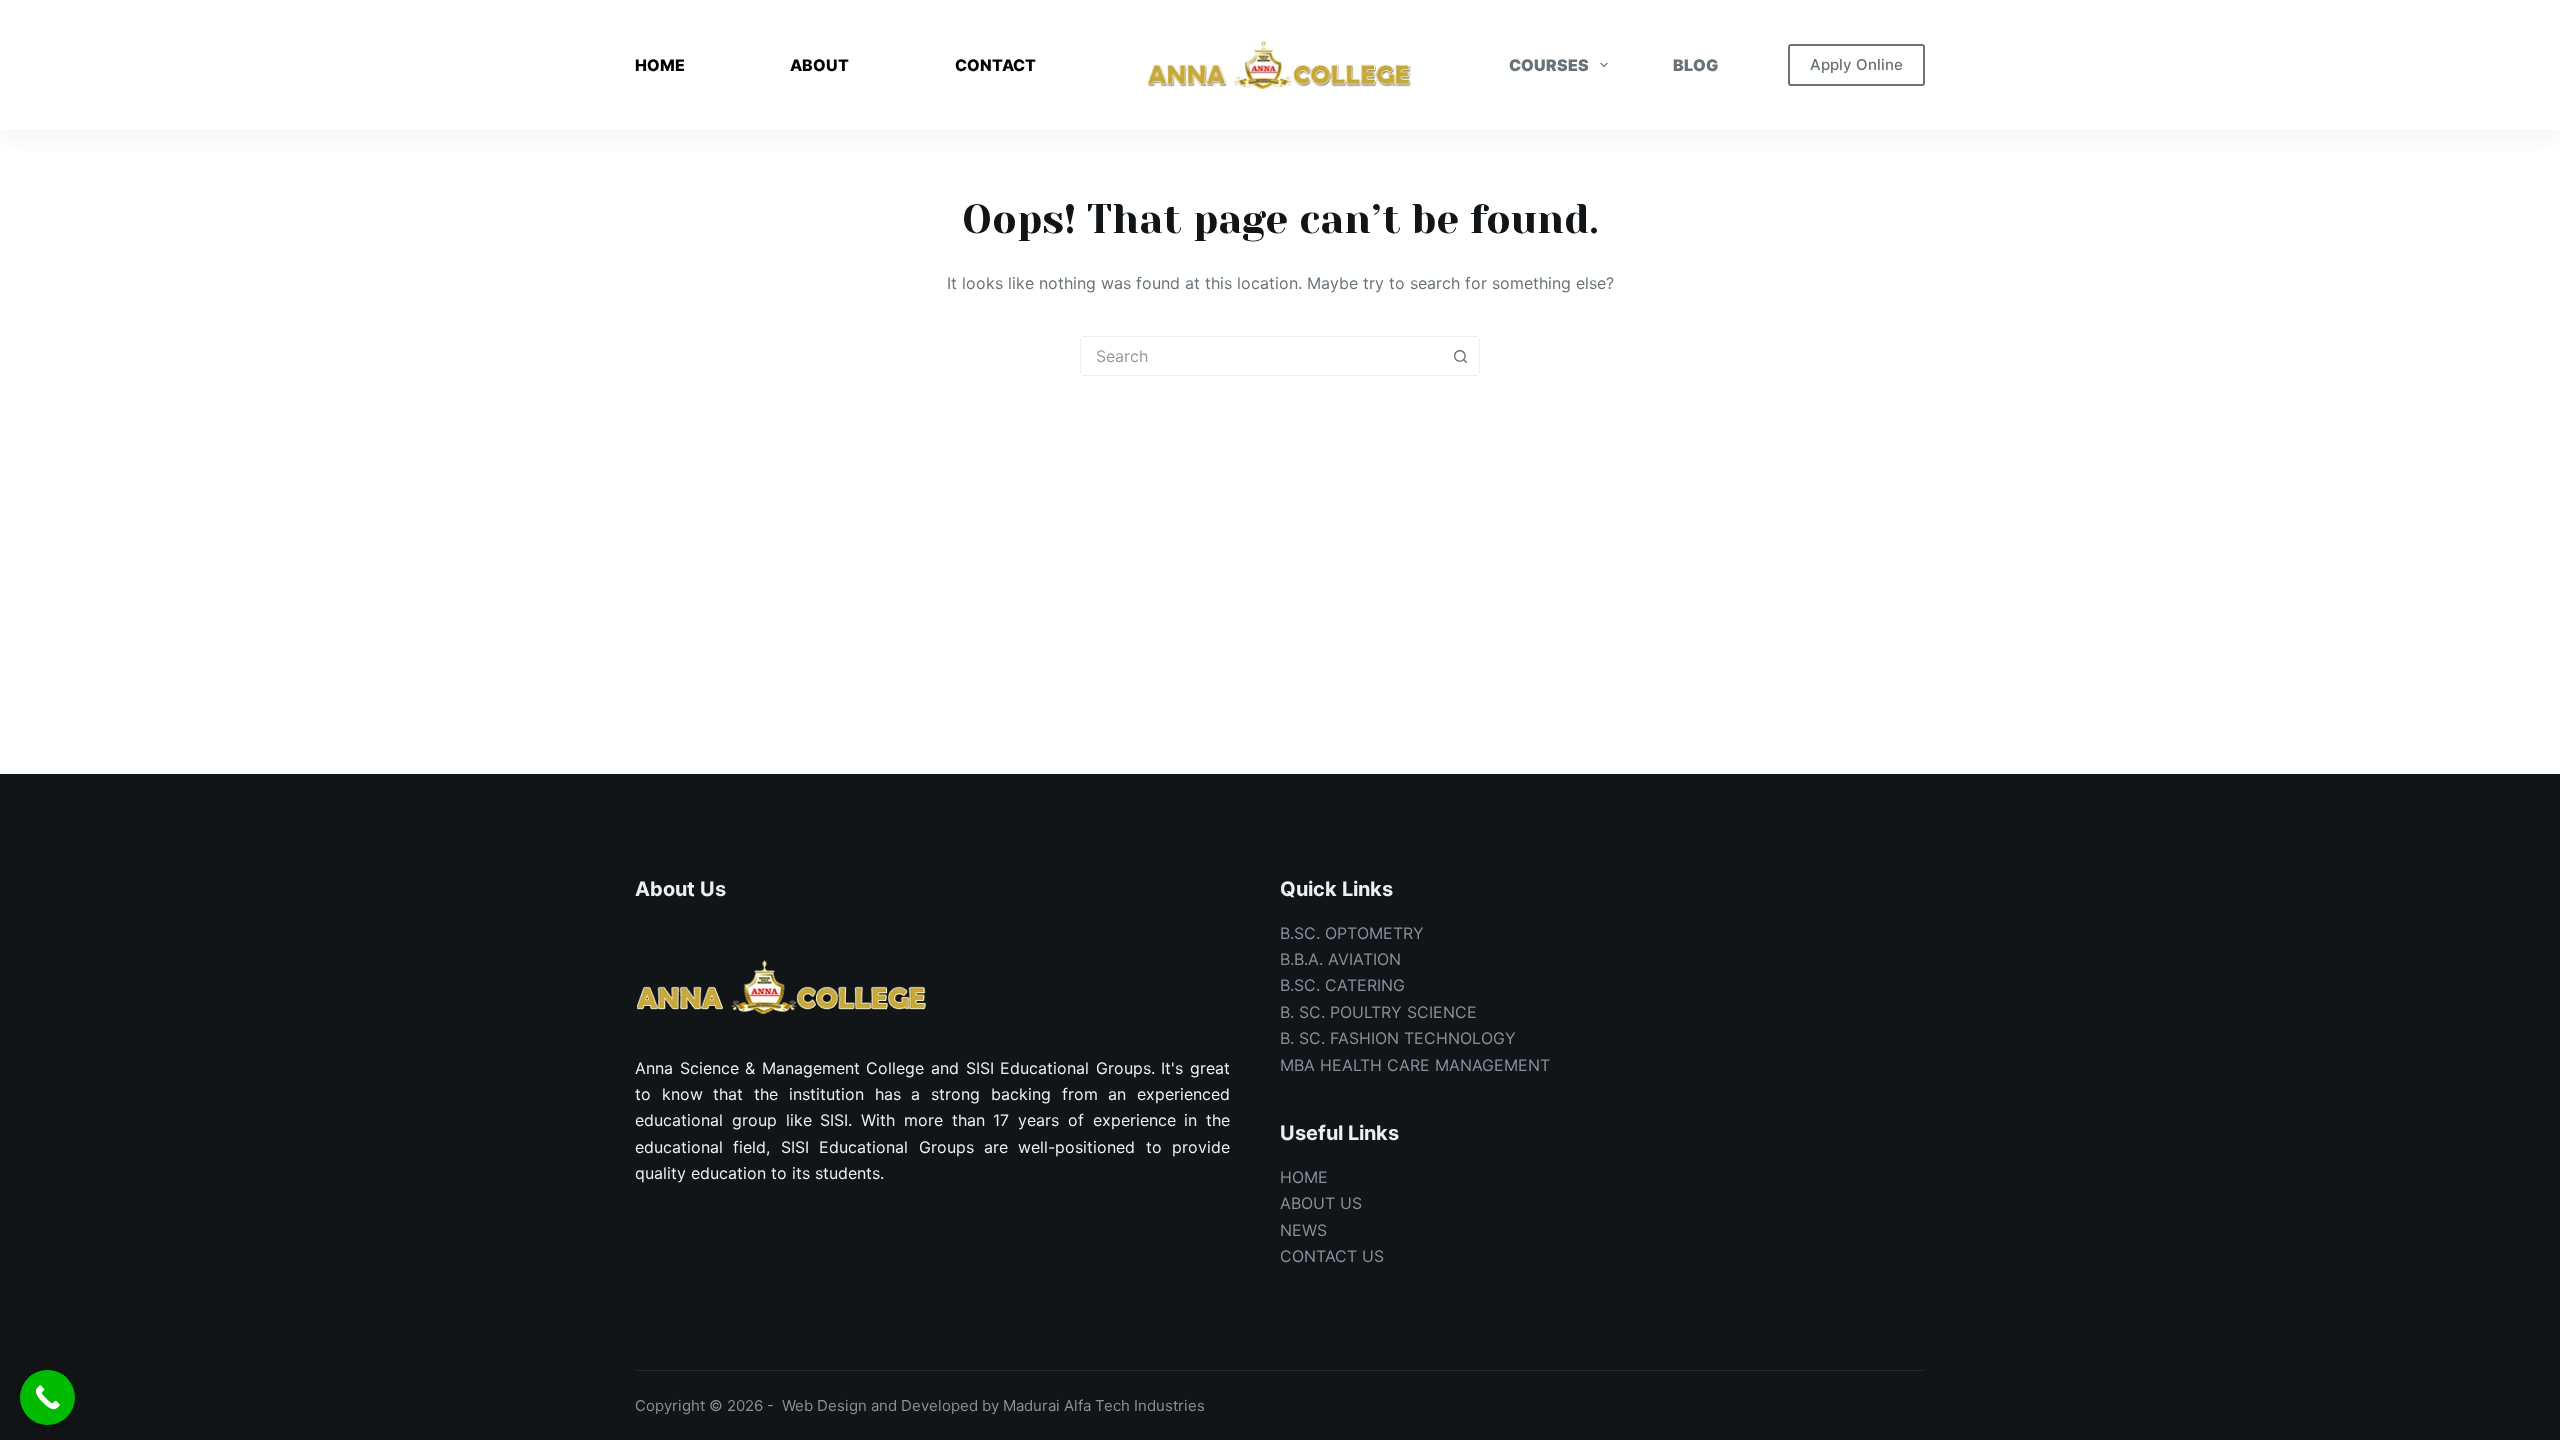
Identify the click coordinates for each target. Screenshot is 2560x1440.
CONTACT (995, 65)
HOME (660, 65)
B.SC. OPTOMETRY (1352, 933)
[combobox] (1261, 356)
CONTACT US (1332, 1256)
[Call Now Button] (47, 1397)
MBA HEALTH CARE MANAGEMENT (1415, 1065)
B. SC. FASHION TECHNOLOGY (1398, 1038)
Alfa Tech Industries (1134, 1405)
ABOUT (819, 65)
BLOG (1695, 65)
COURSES (1549, 65)
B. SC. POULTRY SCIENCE (1378, 1012)
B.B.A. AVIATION (1340, 959)
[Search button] (1460, 356)
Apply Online (1856, 64)
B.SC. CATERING (1342, 985)
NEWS (1303, 1230)
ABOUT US (1321, 1203)
